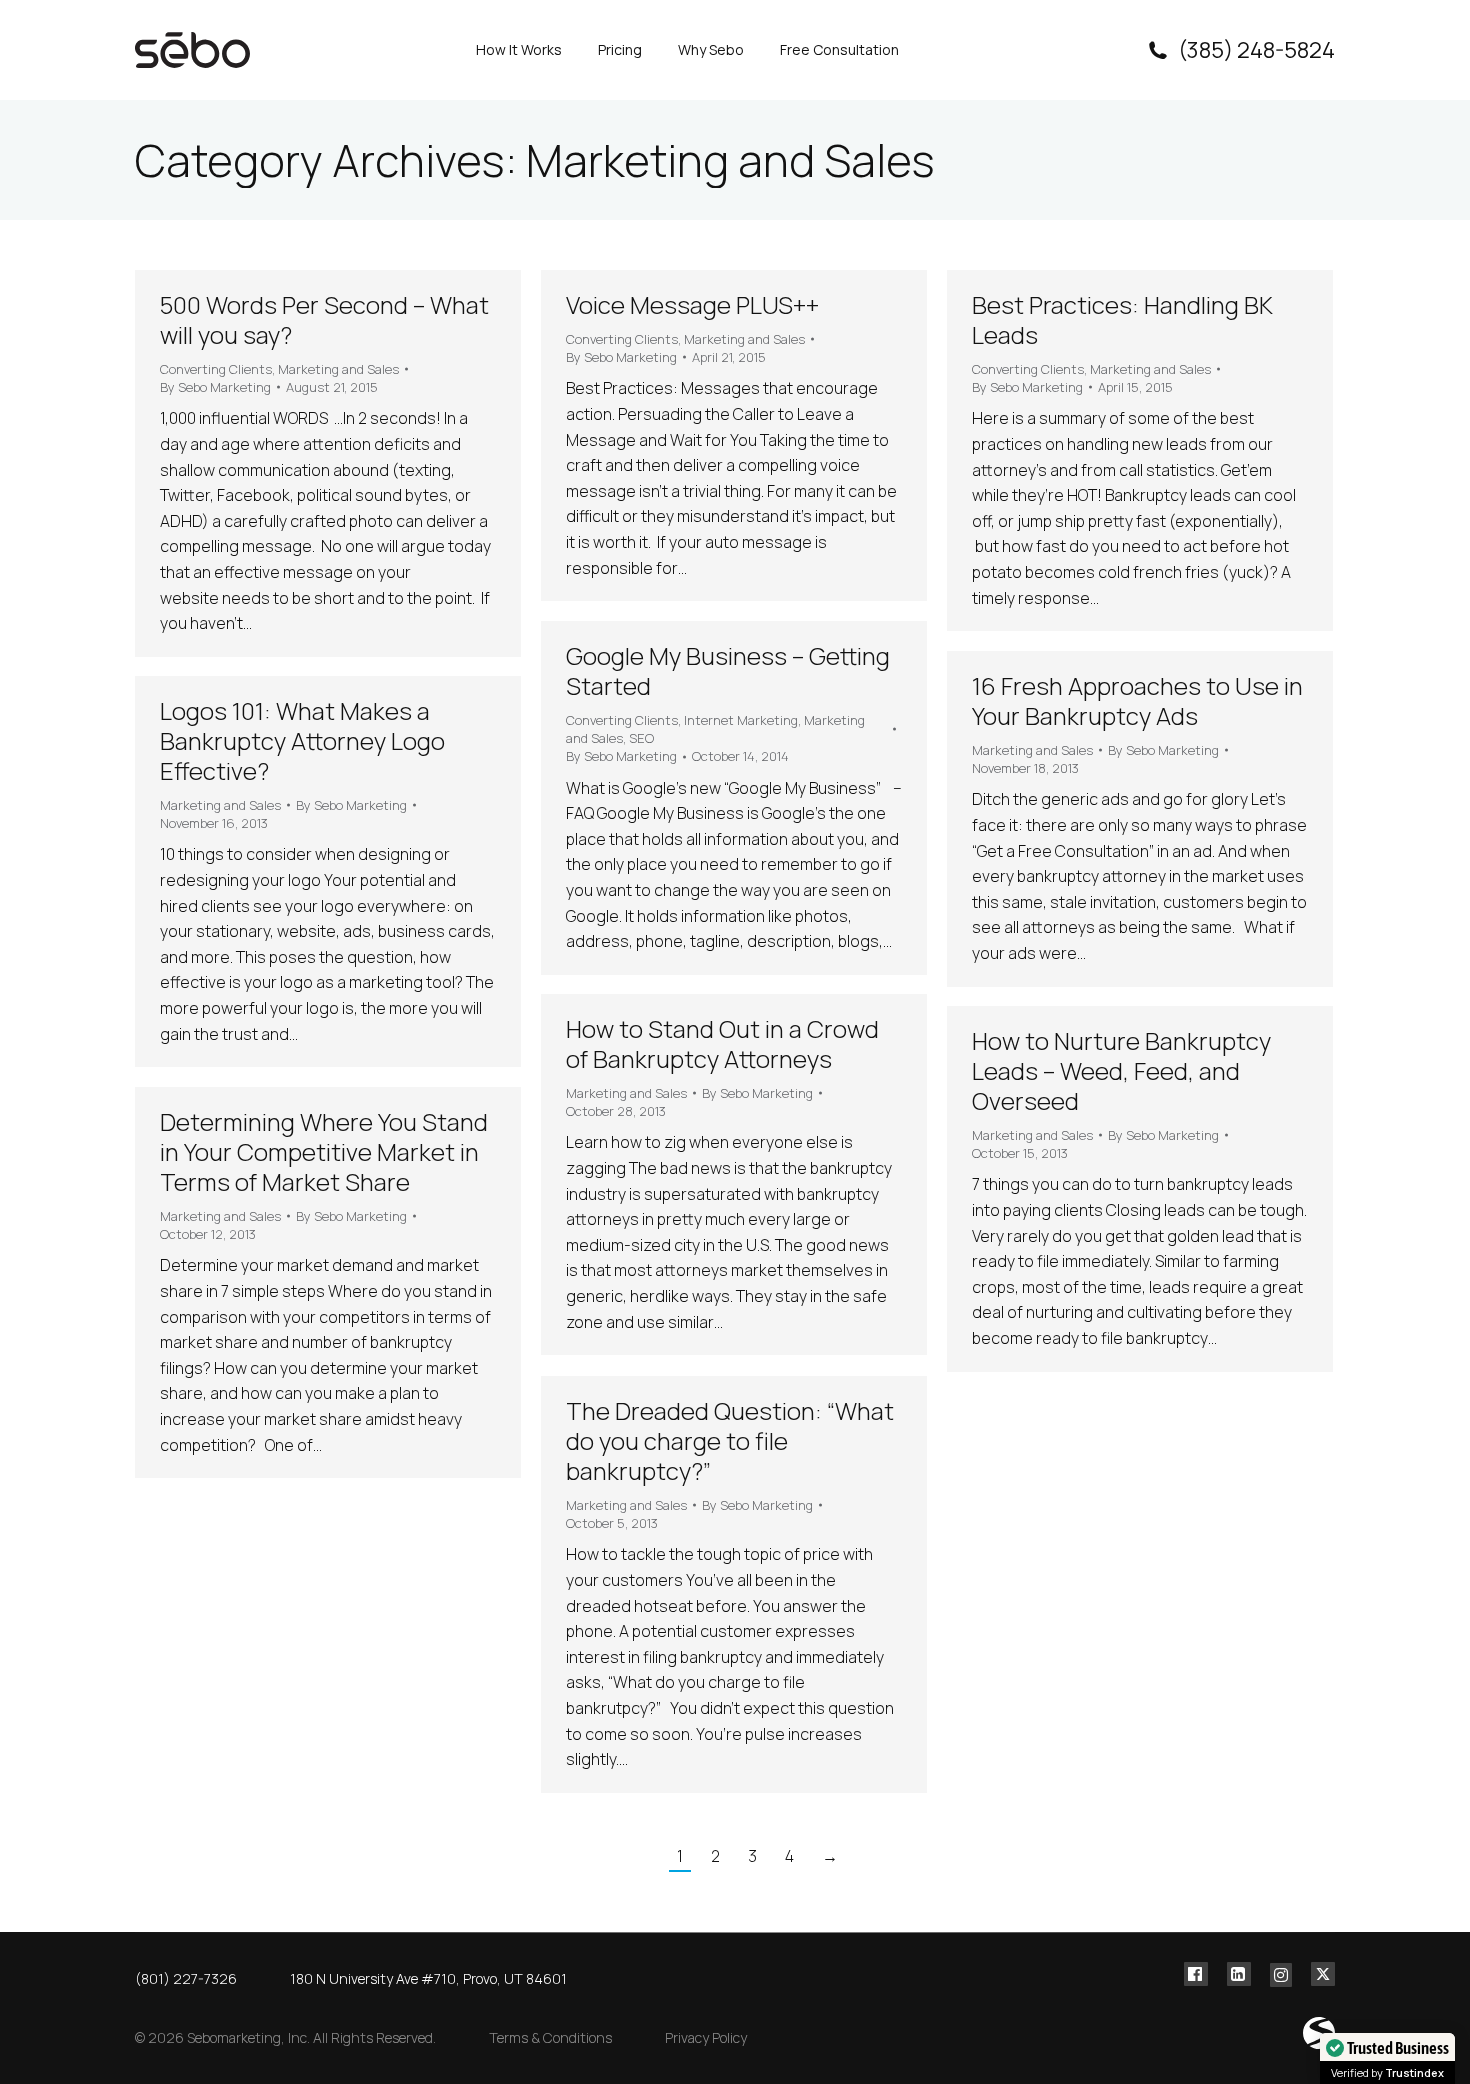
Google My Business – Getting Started (728, 670)
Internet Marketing (741, 720)
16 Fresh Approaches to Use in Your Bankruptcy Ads (1137, 700)
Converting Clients (216, 369)
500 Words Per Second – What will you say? (324, 319)
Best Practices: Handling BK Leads (1122, 319)
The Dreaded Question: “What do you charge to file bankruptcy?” (730, 1440)
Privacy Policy (706, 2037)
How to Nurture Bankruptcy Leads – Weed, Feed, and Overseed (1121, 1070)
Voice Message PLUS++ (692, 304)
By (215, 387)
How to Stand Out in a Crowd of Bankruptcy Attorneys (722, 1043)
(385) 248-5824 (1256, 50)
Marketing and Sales (338, 369)
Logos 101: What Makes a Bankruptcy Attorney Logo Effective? (302, 740)
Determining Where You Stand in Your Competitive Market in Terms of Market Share (324, 1151)
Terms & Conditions (550, 2037)
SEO (641, 738)
